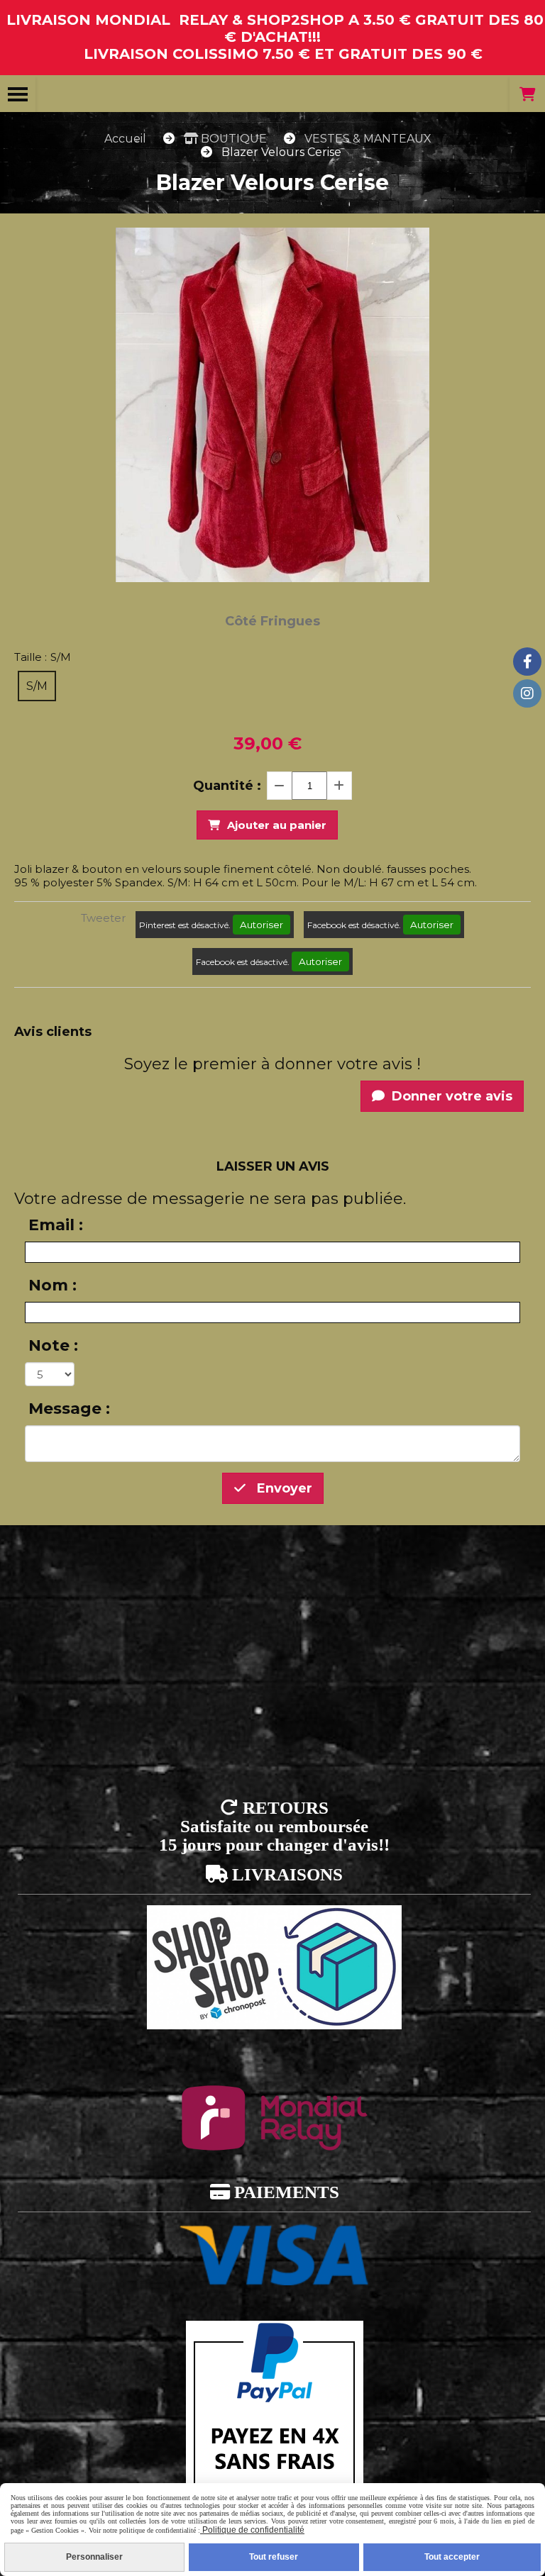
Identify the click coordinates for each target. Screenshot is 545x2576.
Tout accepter (452, 2557)
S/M (37, 686)
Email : (56, 1225)
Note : (53, 1345)
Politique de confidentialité (252, 2530)
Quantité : (227, 786)
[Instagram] (527, 693)
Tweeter (103, 918)
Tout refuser (274, 2557)
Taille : (43, 657)
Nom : (53, 1285)
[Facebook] (527, 662)
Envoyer (283, 1488)
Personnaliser (94, 2557)
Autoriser (262, 925)
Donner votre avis (450, 1096)
